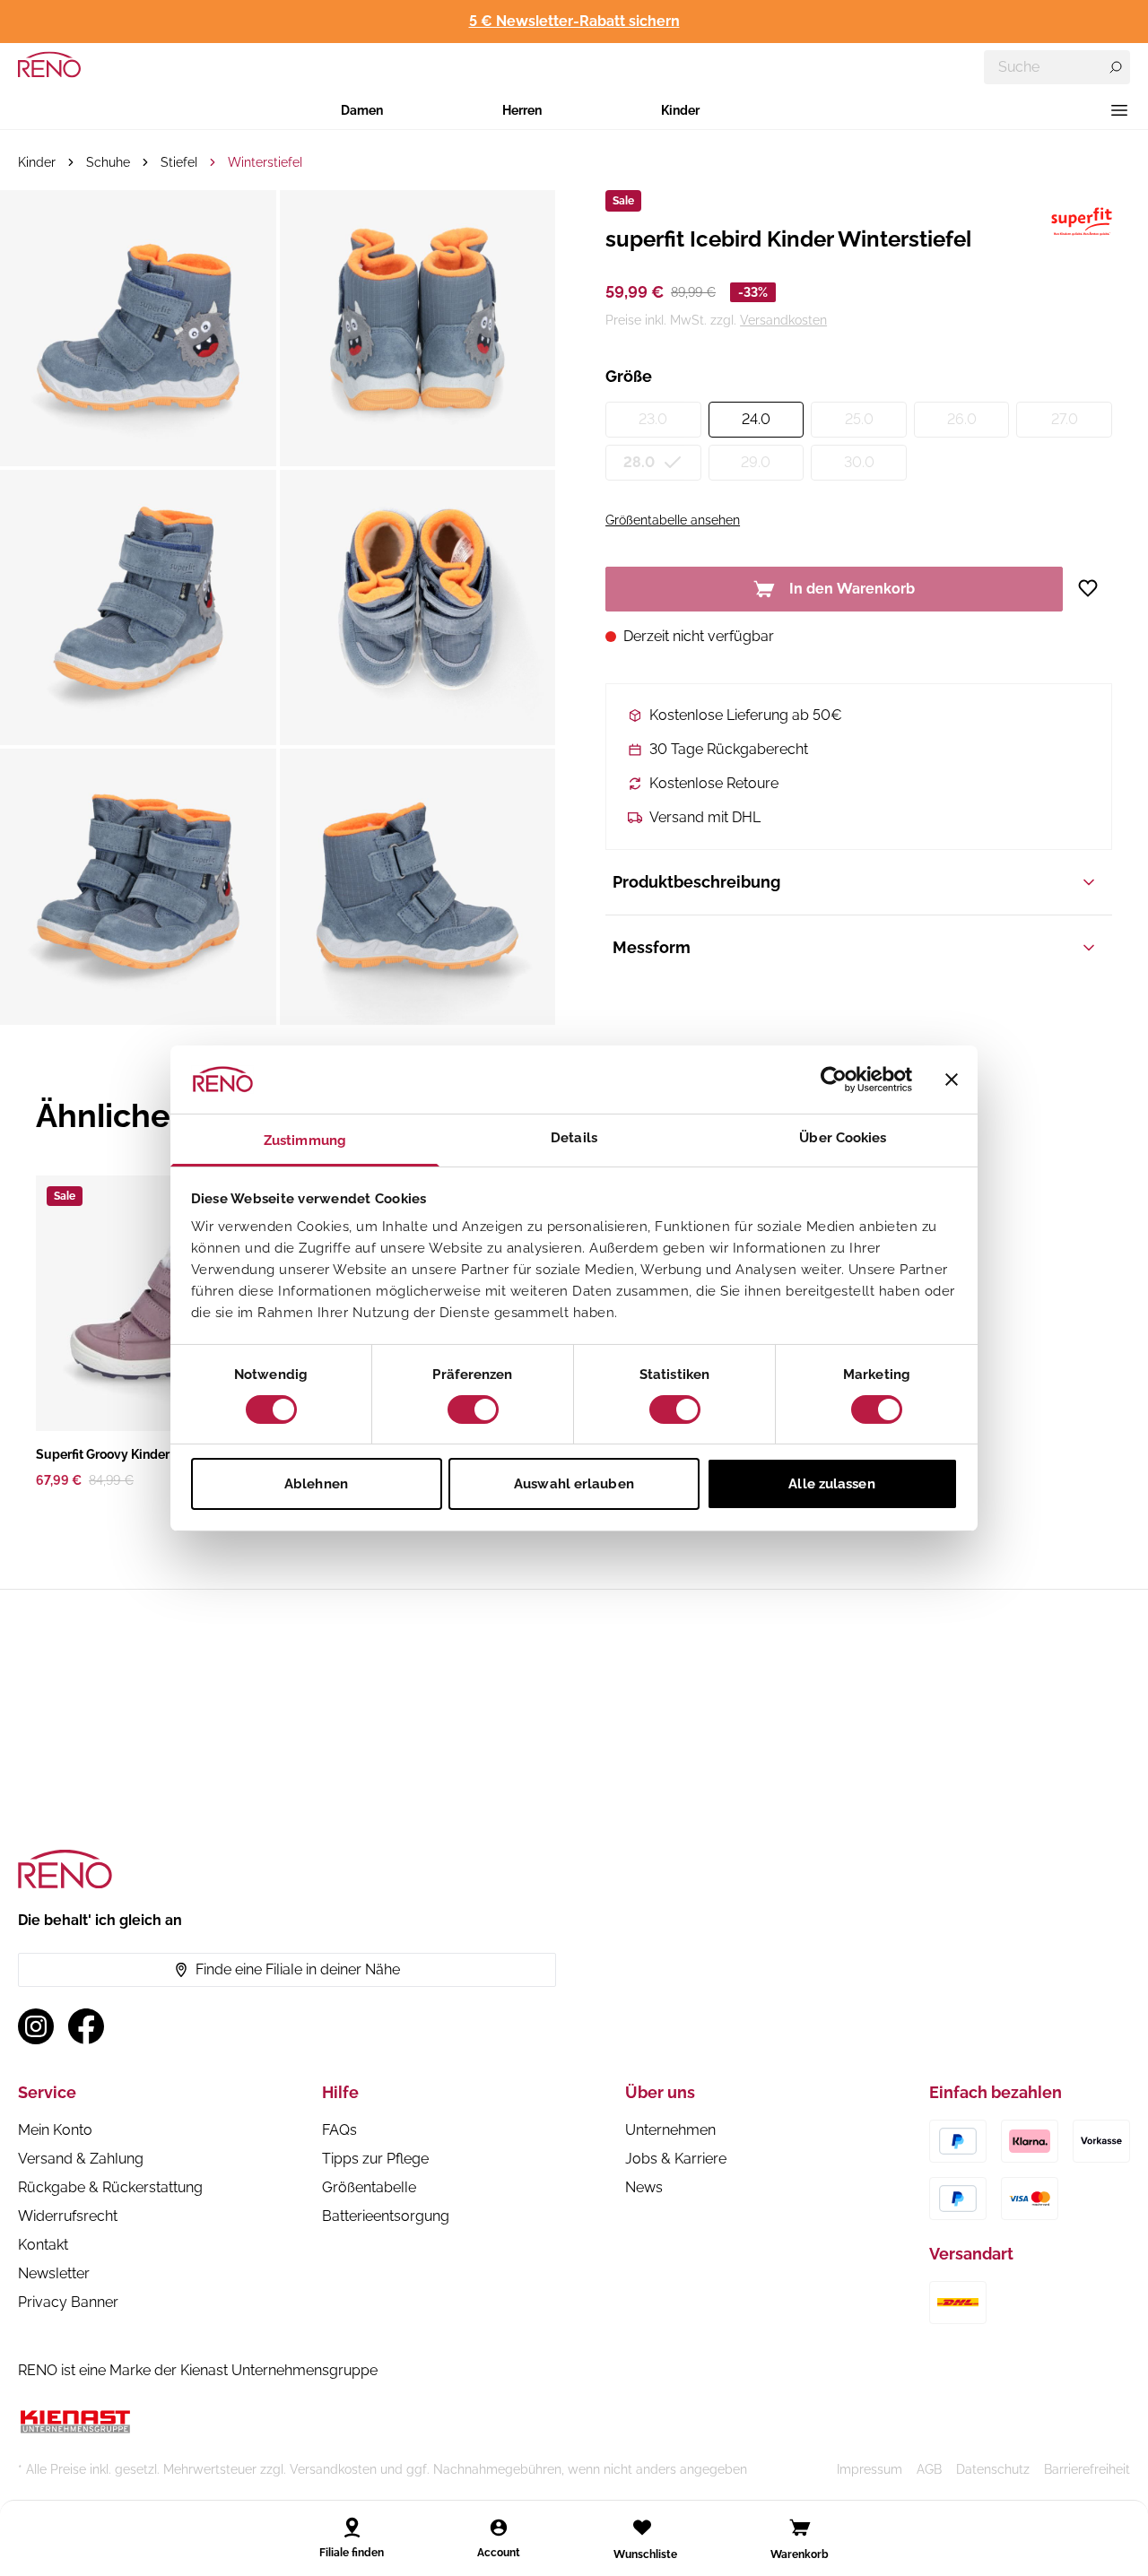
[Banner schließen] (952, 1080)
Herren (522, 110)
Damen (362, 110)
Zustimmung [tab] (305, 1141)
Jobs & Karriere (676, 2159)
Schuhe (108, 162)
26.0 (962, 419)
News (644, 2187)
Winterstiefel (265, 162)
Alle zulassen (831, 1484)
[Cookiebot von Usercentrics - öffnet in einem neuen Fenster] (834, 1080)
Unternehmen (670, 2130)
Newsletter (54, 2273)
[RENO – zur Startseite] (49, 65)
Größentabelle (369, 2187)
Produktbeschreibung (696, 882)
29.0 (756, 462)
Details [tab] (574, 1138)
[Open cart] (800, 2528)
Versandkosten (783, 320)
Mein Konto (55, 2130)
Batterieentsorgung (386, 2216)
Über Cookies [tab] (843, 1138)
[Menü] (1119, 110)
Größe (629, 376)
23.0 (653, 419)
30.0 (859, 462)
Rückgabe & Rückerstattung (110, 2187)
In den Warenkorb (852, 589)
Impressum (870, 2469)
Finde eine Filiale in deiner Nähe (298, 1969)
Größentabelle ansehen (673, 520)
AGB (929, 2469)
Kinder (680, 110)
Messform (652, 947)
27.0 (1065, 419)
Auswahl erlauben (574, 1484)
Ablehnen (316, 1484)
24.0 (756, 419)
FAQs (339, 2130)
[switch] (473, 1409)
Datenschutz (993, 2469)
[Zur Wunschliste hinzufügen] (1095, 588)
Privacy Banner (68, 2302)
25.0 (859, 419)
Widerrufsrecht (68, 2216)
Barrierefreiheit (1087, 2469)
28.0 (639, 462)
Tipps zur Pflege (375, 2159)
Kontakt (43, 2245)
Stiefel (179, 162)
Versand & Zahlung (81, 2159)
